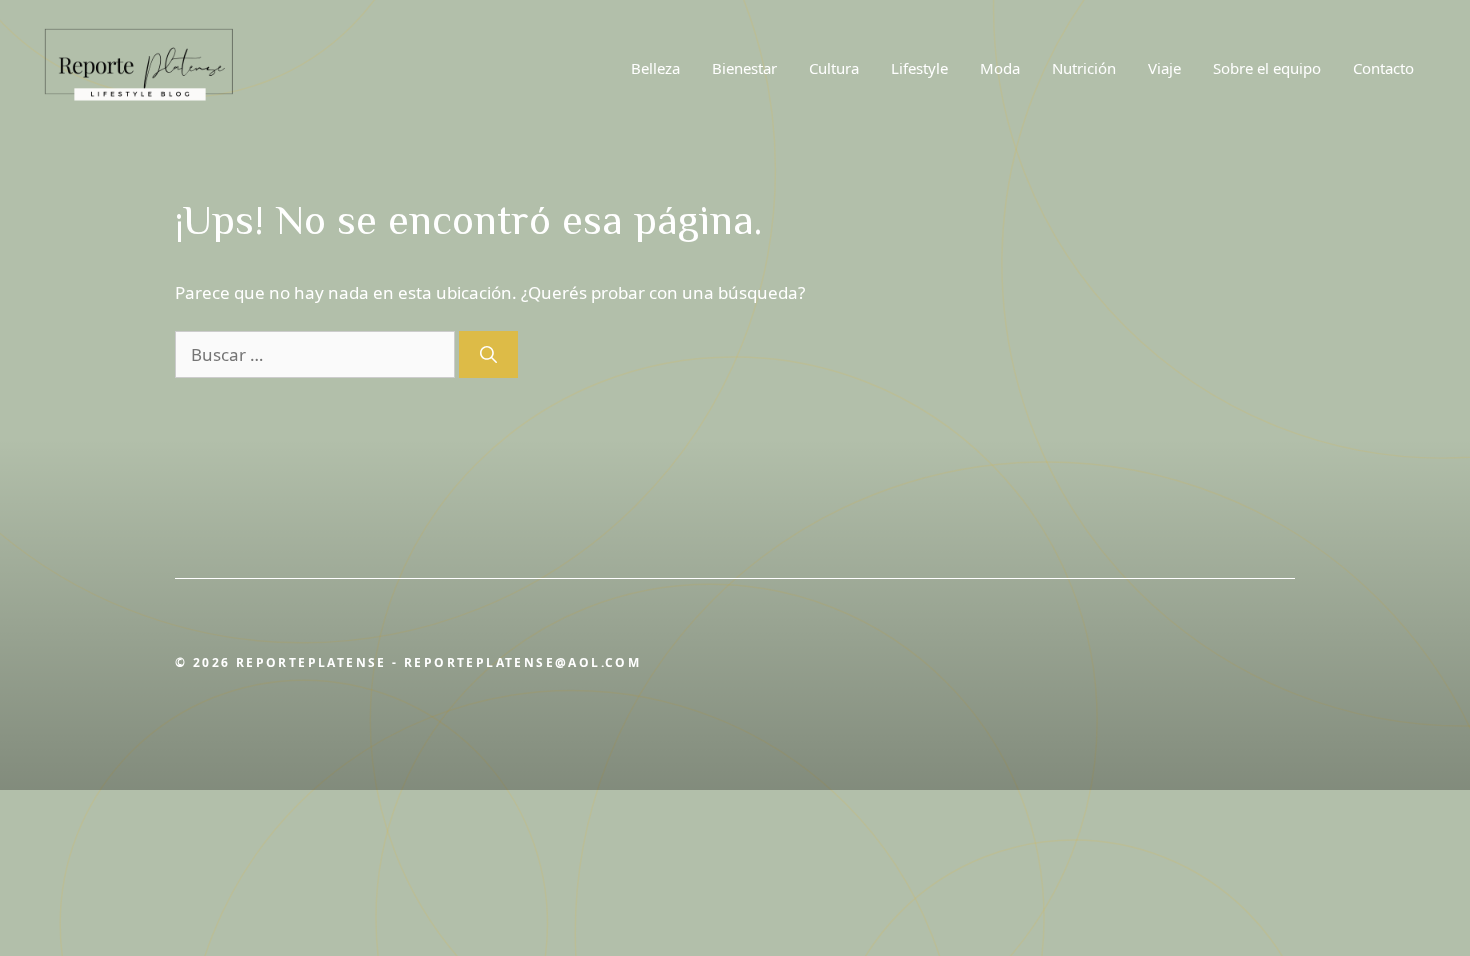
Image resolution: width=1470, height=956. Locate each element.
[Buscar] (488, 355)
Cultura (834, 68)
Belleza (655, 68)
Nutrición (1084, 68)
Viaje (1164, 68)
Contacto (1383, 68)
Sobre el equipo (1267, 68)
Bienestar (744, 68)
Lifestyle (919, 68)
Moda (1000, 68)
